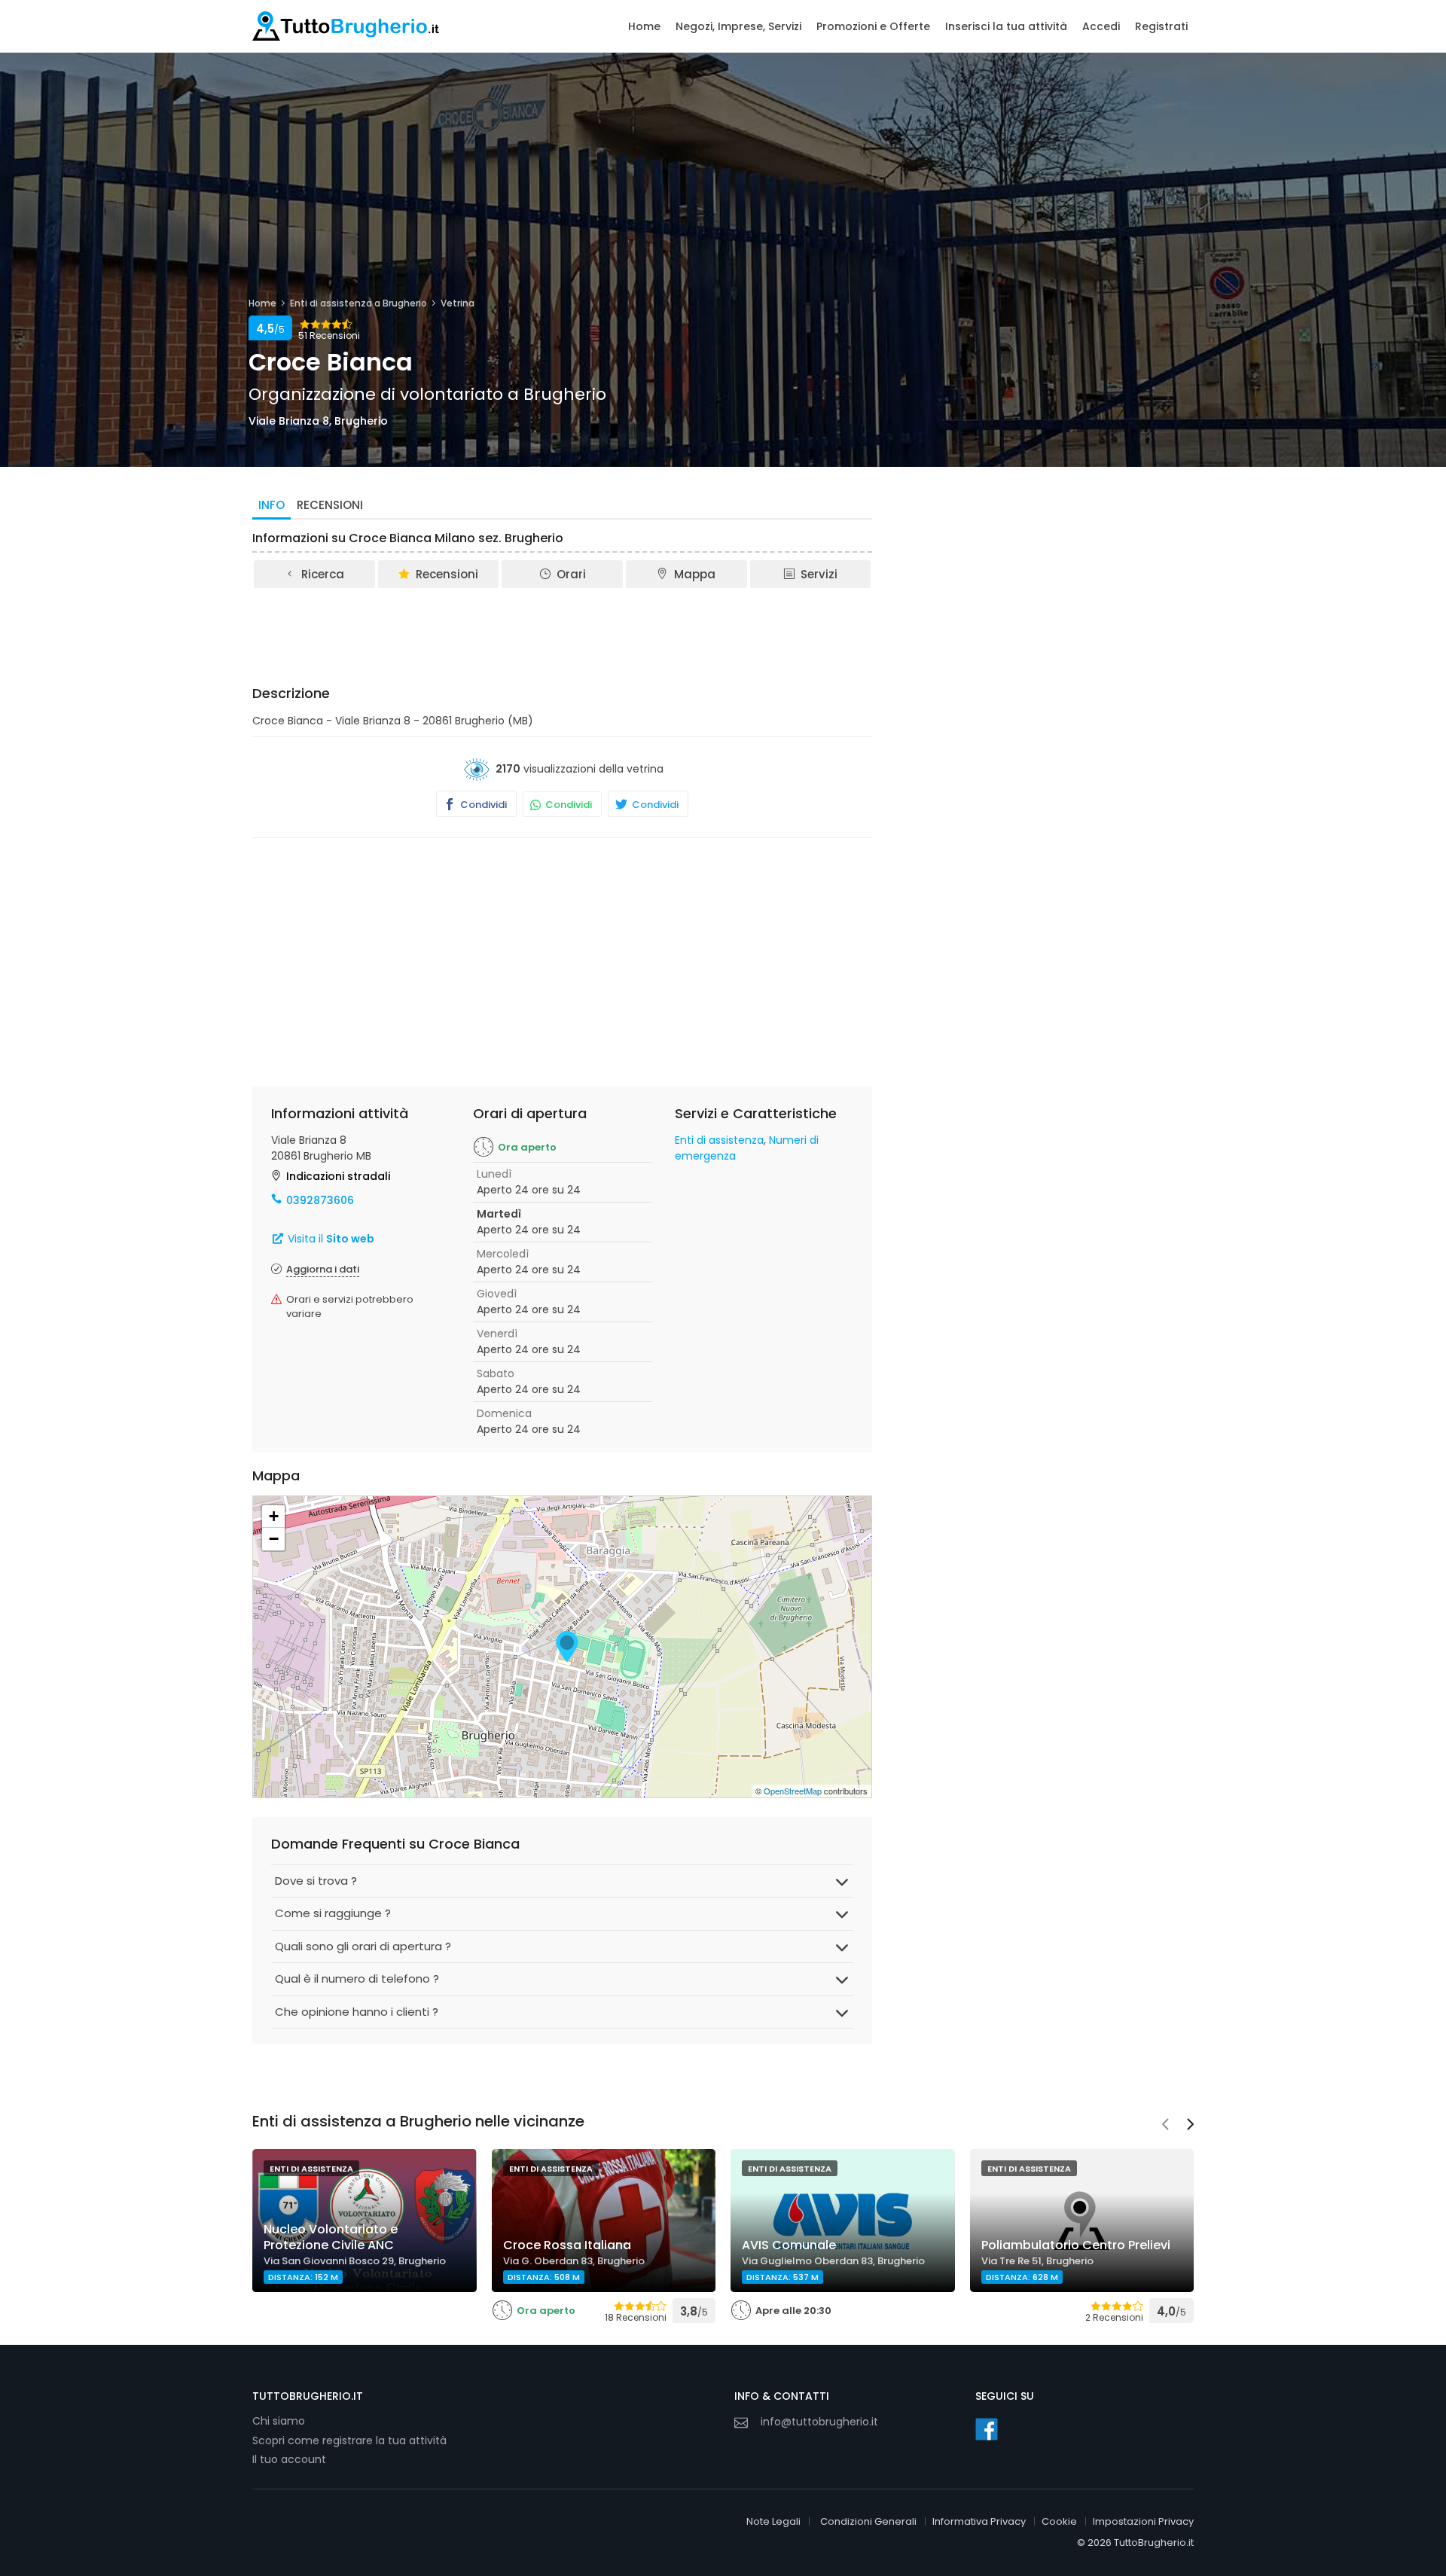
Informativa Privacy (979, 2521)
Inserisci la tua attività (1006, 26)
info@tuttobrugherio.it (819, 2422)
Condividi (482, 805)
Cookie (1059, 2521)
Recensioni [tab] (330, 505)
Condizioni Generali (868, 2521)
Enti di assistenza (719, 1140)
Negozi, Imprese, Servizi (738, 26)
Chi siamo (279, 2421)
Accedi (1101, 26)
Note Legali (773, 2521)
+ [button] (274, 1516)
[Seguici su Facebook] (987, 2429)
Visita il (329, 1239)
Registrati (1161, 26)
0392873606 (320, 1200)
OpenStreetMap (793, 1791)
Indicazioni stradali (338, 1176)
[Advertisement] (563, 632)
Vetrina (458, 303)
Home (644, 26)
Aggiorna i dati (323, 1269)
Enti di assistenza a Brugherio (358, 303)
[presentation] (1165, 2126)
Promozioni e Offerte (873, 26)
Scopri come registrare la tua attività (349, 2440)
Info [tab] (272, 505)
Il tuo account (289, 2459)
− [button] (274, 1539)
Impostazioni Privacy (1143, 2521)
